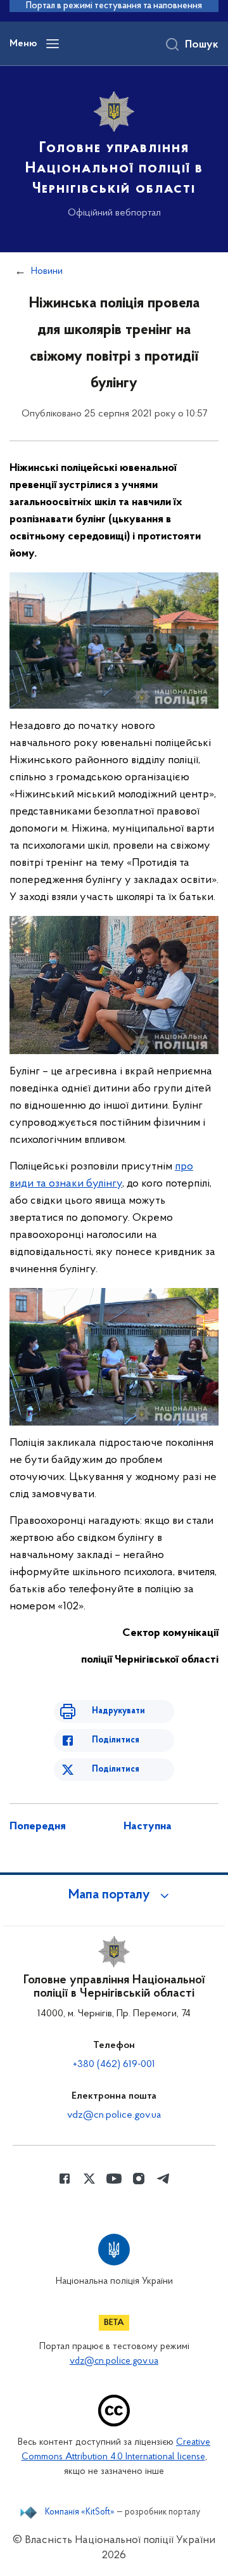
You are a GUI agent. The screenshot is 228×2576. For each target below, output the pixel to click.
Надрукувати (118, 1711)
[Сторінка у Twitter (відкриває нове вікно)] (89, 2179)
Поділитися (116, 1740)
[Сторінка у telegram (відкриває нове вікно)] (163, 2179)
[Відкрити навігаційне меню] (53, 44)
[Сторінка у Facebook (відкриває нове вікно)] (65, 2179)
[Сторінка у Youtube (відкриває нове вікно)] (114, 2179)
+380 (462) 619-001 (114, 2064)
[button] (114, 1895)
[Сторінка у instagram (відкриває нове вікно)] (139, 2179)
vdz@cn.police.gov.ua (114, 2115)
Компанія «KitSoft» (80, 2513)
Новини (47, 271)
